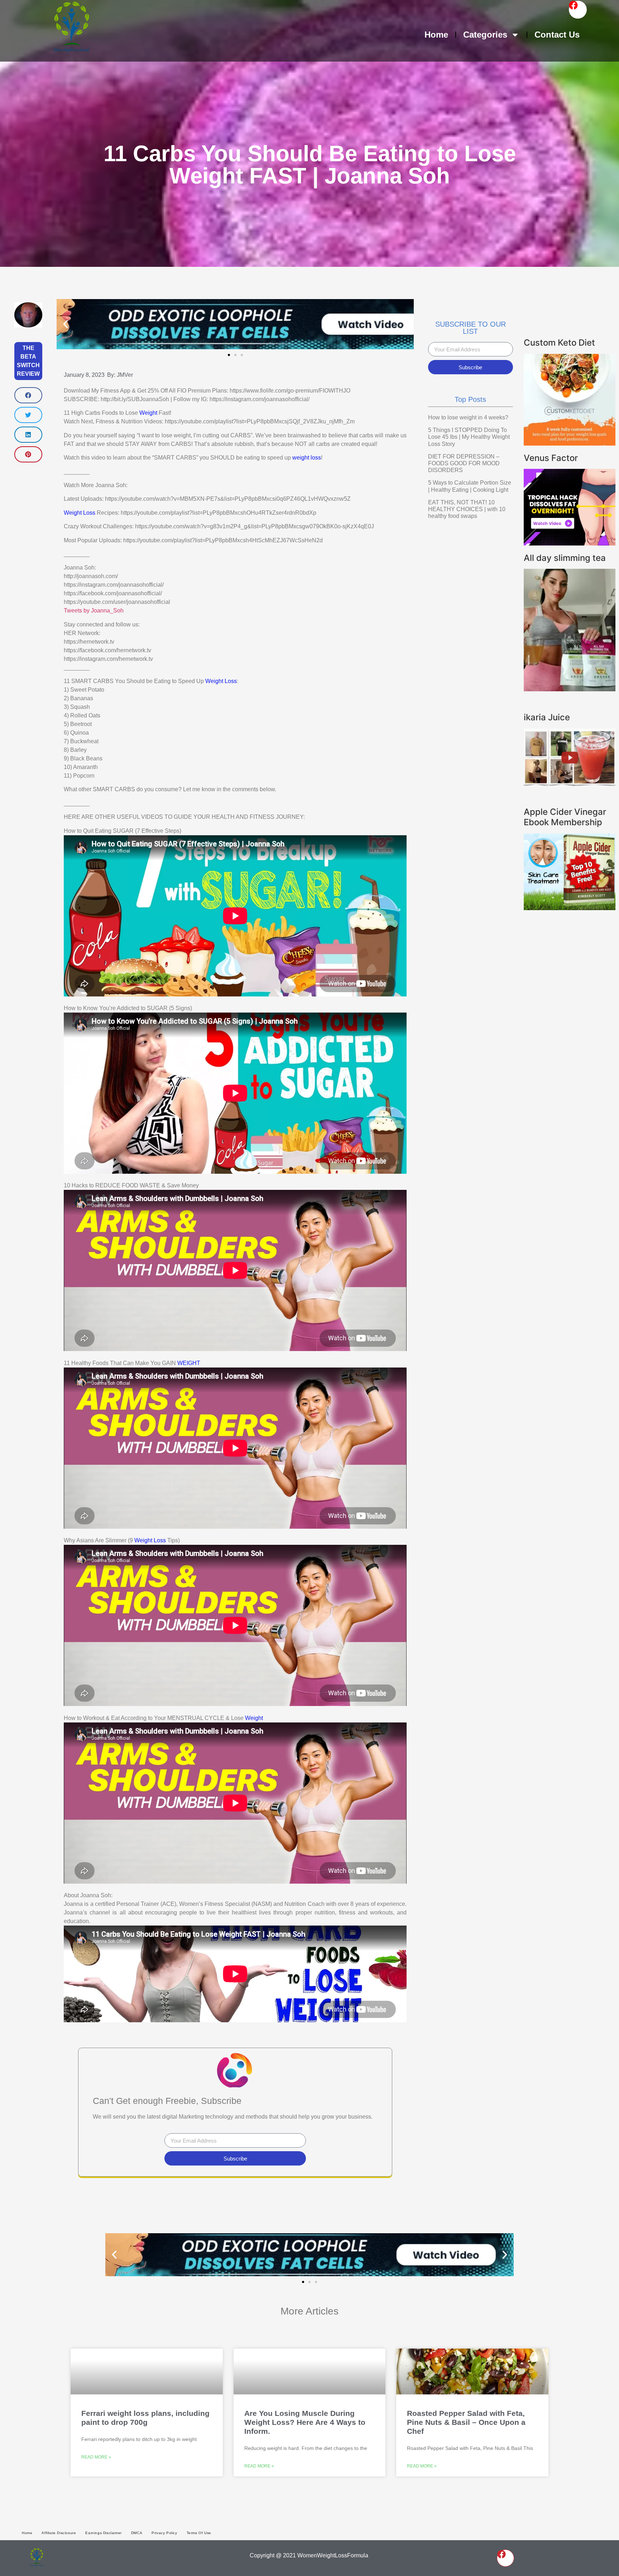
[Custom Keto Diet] (570, 443)
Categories (485, 35)
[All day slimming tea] (570, 689)
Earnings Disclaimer (103, 2533)
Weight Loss (80, 513)
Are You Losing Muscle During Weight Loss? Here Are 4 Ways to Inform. (305, 2422)
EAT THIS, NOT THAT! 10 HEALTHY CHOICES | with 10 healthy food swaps (467, 509)
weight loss (307, 458)
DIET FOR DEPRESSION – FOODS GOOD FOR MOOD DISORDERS (464, 463)
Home (436, 35)
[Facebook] (578, 10)
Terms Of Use (199, 2533)
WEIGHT (189, 1363)
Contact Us (557, 35)
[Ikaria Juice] (570, 784)
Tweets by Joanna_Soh (94, 611)
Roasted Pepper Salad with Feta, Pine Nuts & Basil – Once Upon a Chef (466, 2422)
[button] (28, 395)
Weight (148, 413)
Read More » (96, 2457)
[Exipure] (570, 543)
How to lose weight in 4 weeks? (468, 417)
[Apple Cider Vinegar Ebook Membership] (570, 908)
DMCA (137, 2533)
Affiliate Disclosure (59, 2533)
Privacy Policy (164, 2533)
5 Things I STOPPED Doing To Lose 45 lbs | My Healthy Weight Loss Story (469, 437)
